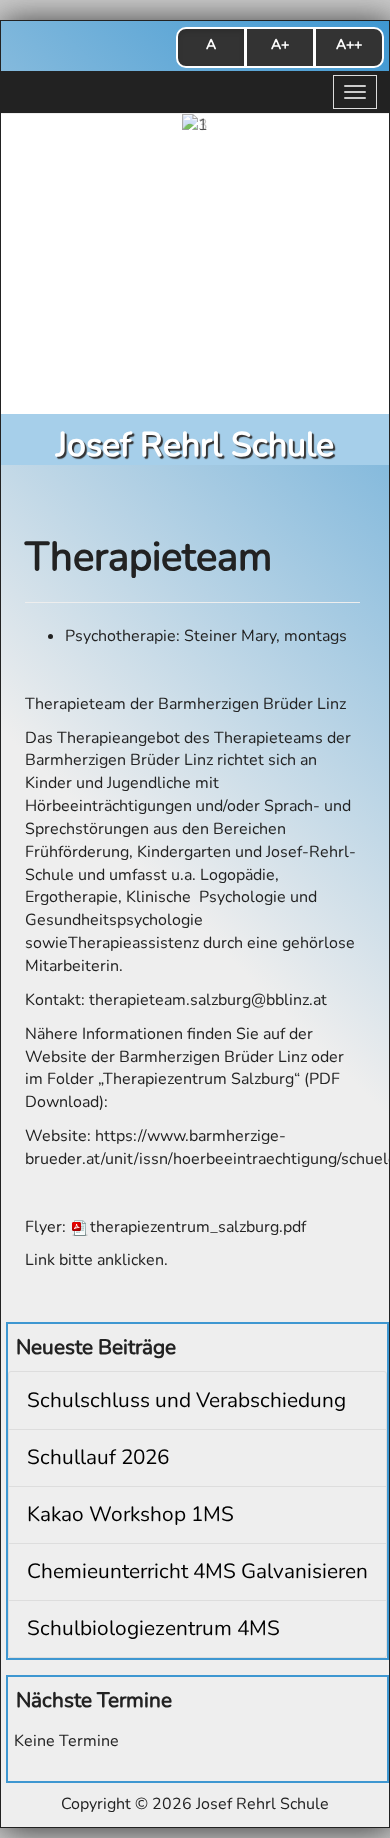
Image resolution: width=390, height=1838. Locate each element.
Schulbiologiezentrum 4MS (153, 1628)
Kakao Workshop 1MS (130, 1514)
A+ (280, 44)
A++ (349, 44)
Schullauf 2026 (98, 1457)
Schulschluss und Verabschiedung (186, 1400)
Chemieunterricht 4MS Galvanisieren (197, 1571)
